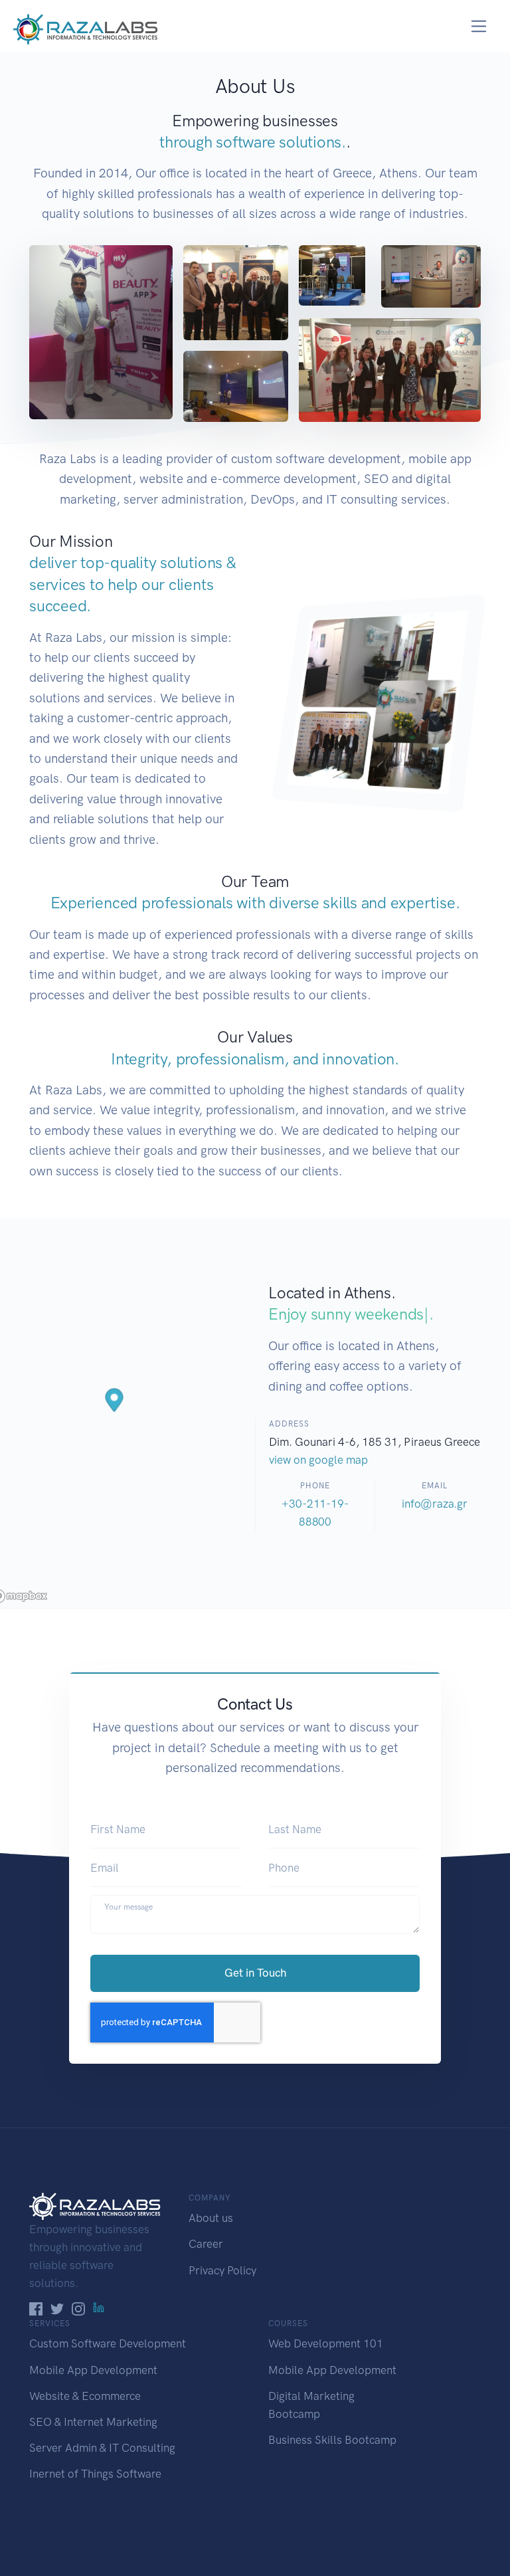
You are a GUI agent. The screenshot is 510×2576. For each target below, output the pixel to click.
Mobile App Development (93, 2370)
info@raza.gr (435, 1504)
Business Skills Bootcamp (332, 2440)
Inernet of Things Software (95, 2474)
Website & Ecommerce (85, 2396)
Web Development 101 (326, 2343)
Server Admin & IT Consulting (102, 2448)
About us (211, 2218)
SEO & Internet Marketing (93, 2422)
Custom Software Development (108, 2343)
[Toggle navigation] (479, 26)
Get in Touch (255, 1973)
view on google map (318, 1460)
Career (206, 2244)
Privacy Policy (222, 2270)
